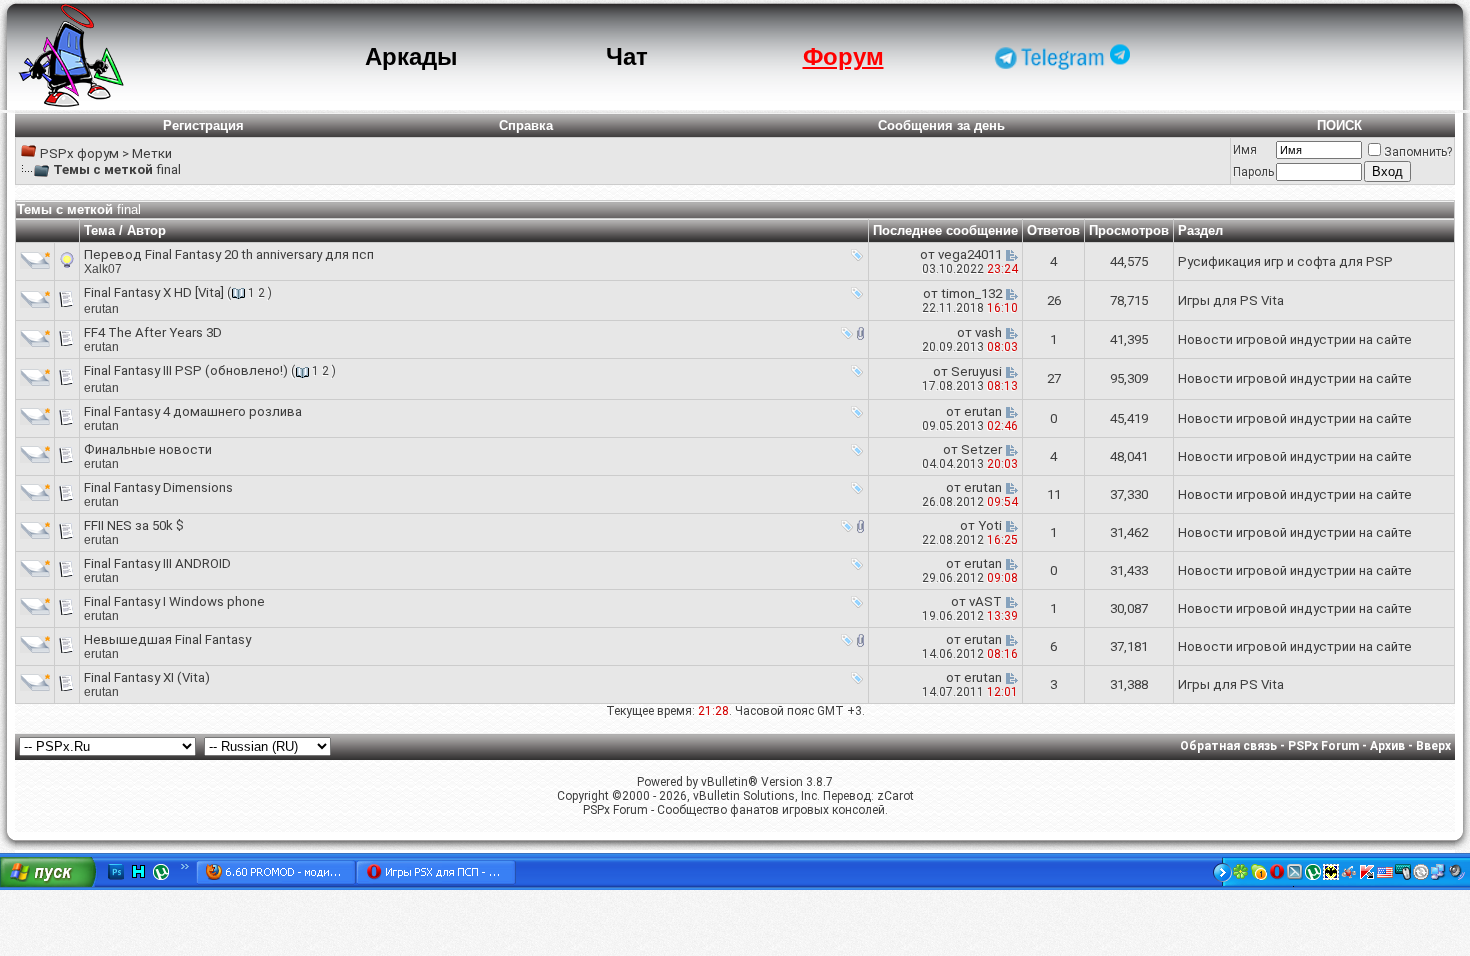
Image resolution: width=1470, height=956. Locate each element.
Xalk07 (103, 269)
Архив (1387, 746)
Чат (627, 56)
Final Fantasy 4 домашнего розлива (193, 411)
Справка (526, 125)
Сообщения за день (941, 125)
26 (1054, 300)
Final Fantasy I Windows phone (174, 601)
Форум (843, 56)
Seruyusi (976, 371)
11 (1054, 494)
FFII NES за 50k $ (134, 525)
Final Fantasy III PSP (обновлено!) (186, 370)
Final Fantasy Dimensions (158, 487)
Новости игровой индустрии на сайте (1295, 339)
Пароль (1253, 172)
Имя (1245, 150)
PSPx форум (79, 153)
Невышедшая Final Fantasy (167, 639)
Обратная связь (1228, 746)
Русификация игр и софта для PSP (1285, 261)
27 (1054, 378)
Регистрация (203, 125)
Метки (152, 153)
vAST (985, 601)
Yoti (990, 525)
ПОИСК (1339, 125)
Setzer (981, 449)
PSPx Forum (1323, 746)
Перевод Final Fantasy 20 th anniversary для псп (229, 254)
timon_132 (971, 293)
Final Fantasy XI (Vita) (147, 677)
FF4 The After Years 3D (153, 332)
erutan (101, 309)
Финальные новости (148, 449)
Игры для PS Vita (1231, 300)
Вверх (1433, 746)
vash (988, 332)
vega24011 (970, 254)
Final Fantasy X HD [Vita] (154, 292)
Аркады (411, 56)
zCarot (895, 796)
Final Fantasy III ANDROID (157, 563)
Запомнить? (1418, 152)
